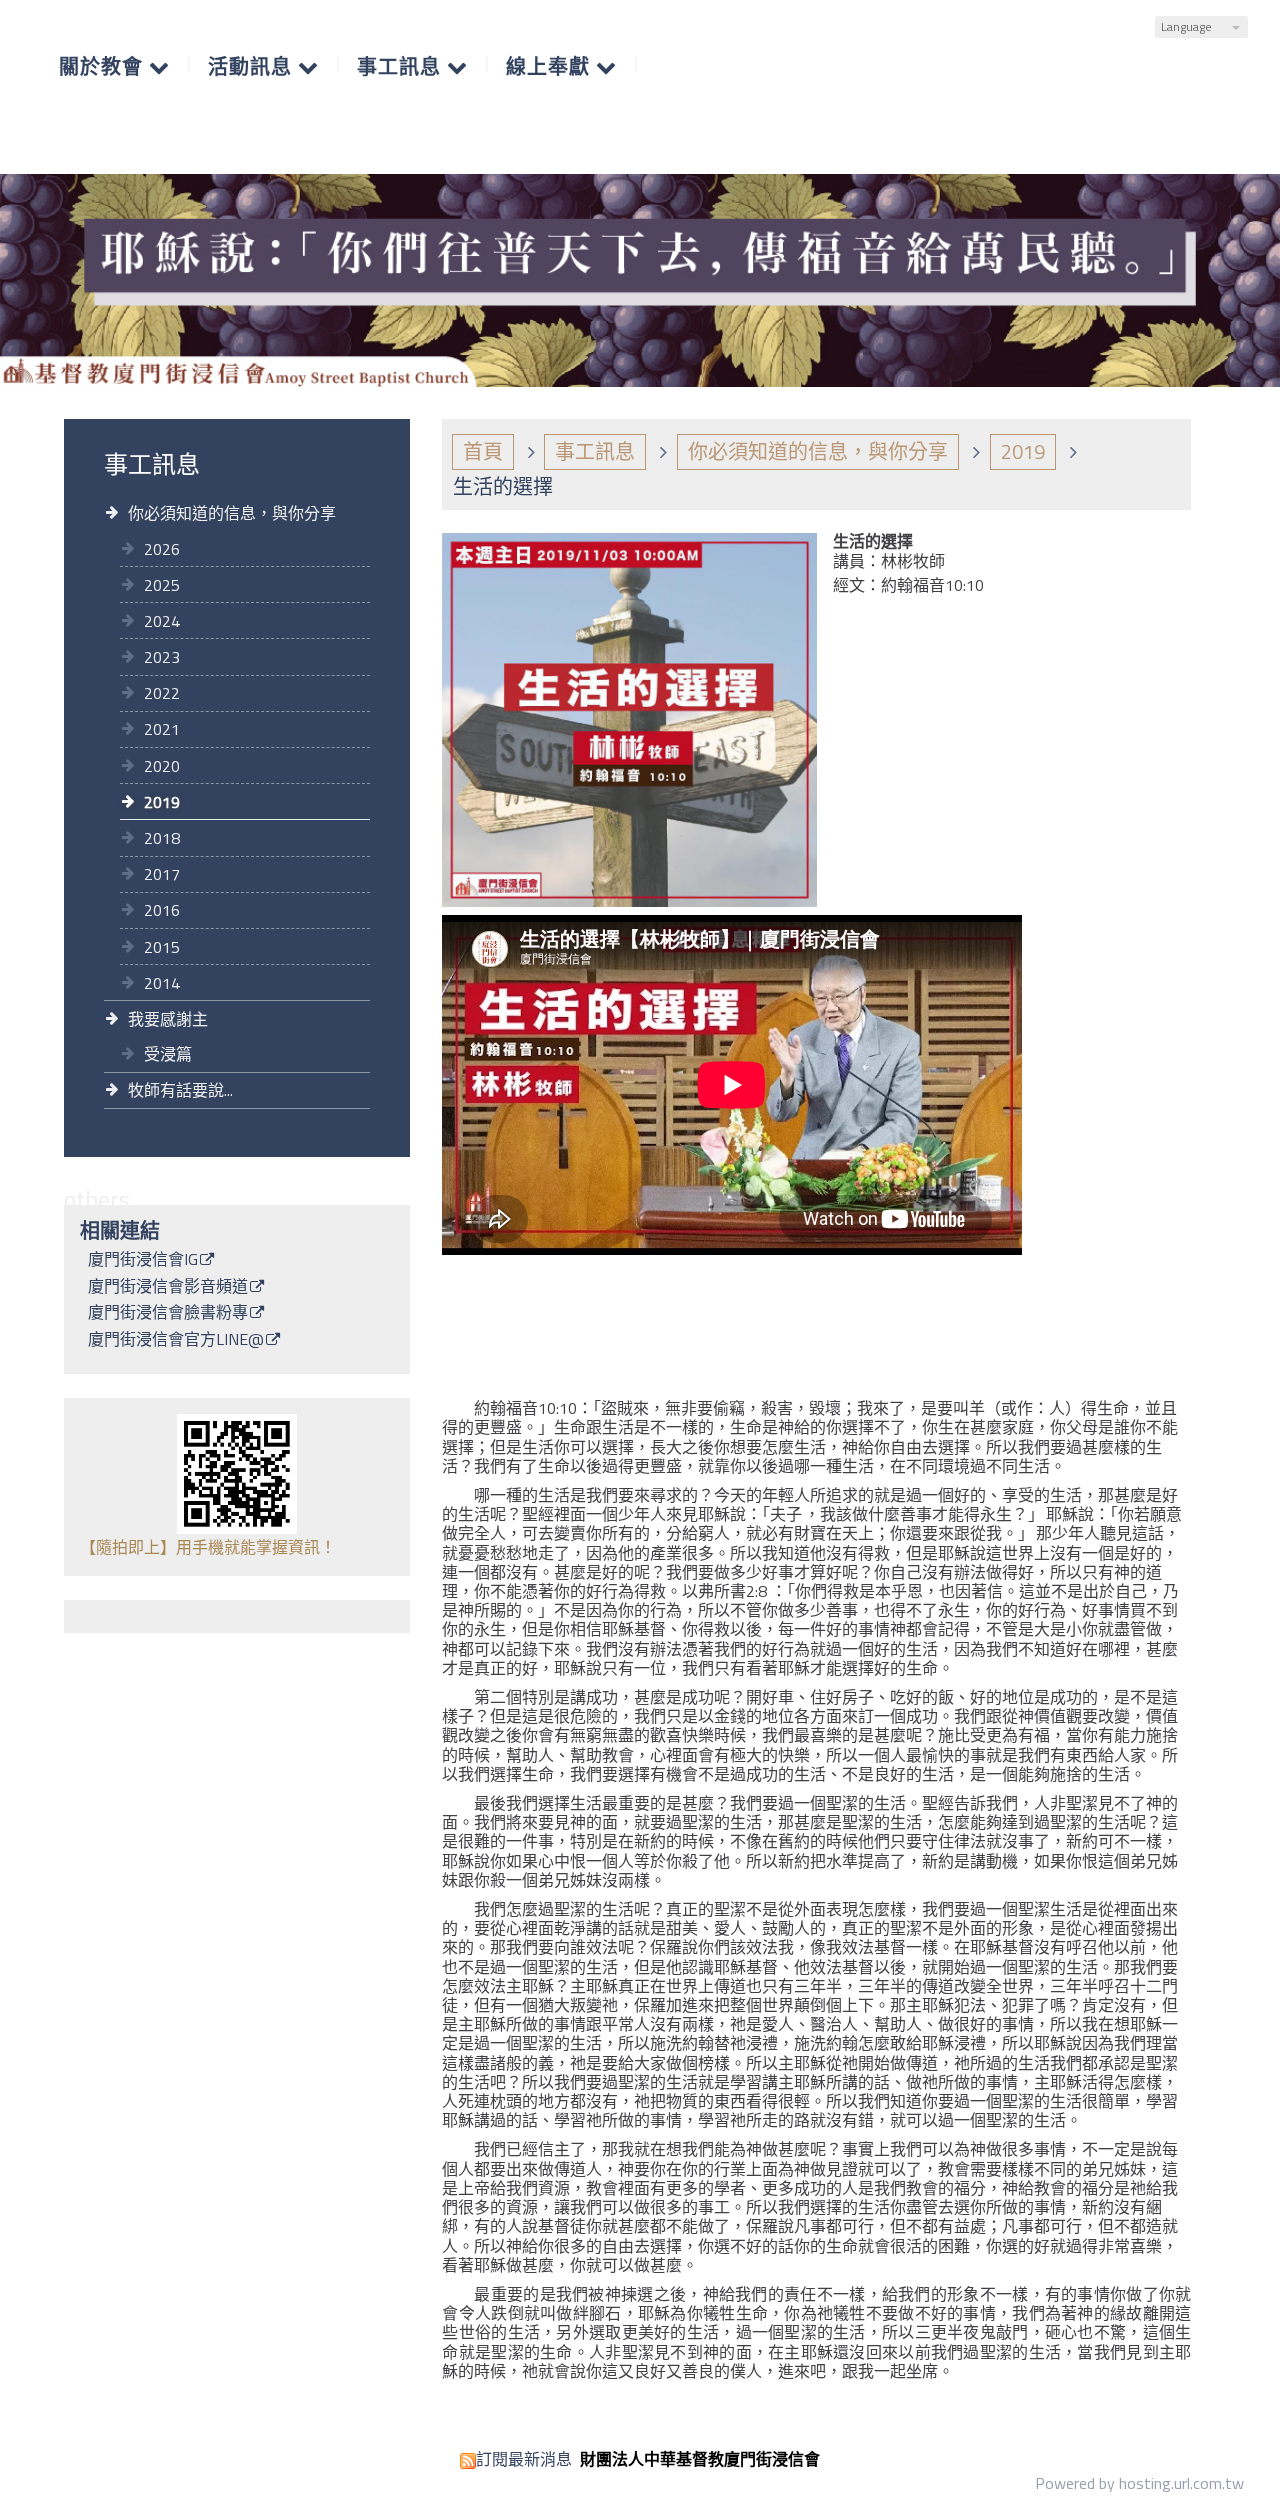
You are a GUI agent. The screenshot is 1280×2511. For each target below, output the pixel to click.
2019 (162, 802)
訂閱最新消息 (524, 2459)
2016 (162, 910)
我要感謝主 (168, 1019)
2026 (162, 549)
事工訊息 (595, 451)
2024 (162, 621)
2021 (162, 729)
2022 (162, 693)
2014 (162, 983)
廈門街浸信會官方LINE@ (176, 1341)
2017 (162, 874)
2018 (162, 838)
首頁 (483, 451)
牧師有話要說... (180, 1090)
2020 (162, 766)
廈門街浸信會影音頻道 (168, 1288)
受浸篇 (168, 1054)
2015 (162, 947)
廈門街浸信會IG (143, 1261)
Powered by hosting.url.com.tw (1139, 2483)
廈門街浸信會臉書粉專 (168, 1314)
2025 (162, 585)
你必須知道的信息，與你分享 (232, 513)
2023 (162, 657)
